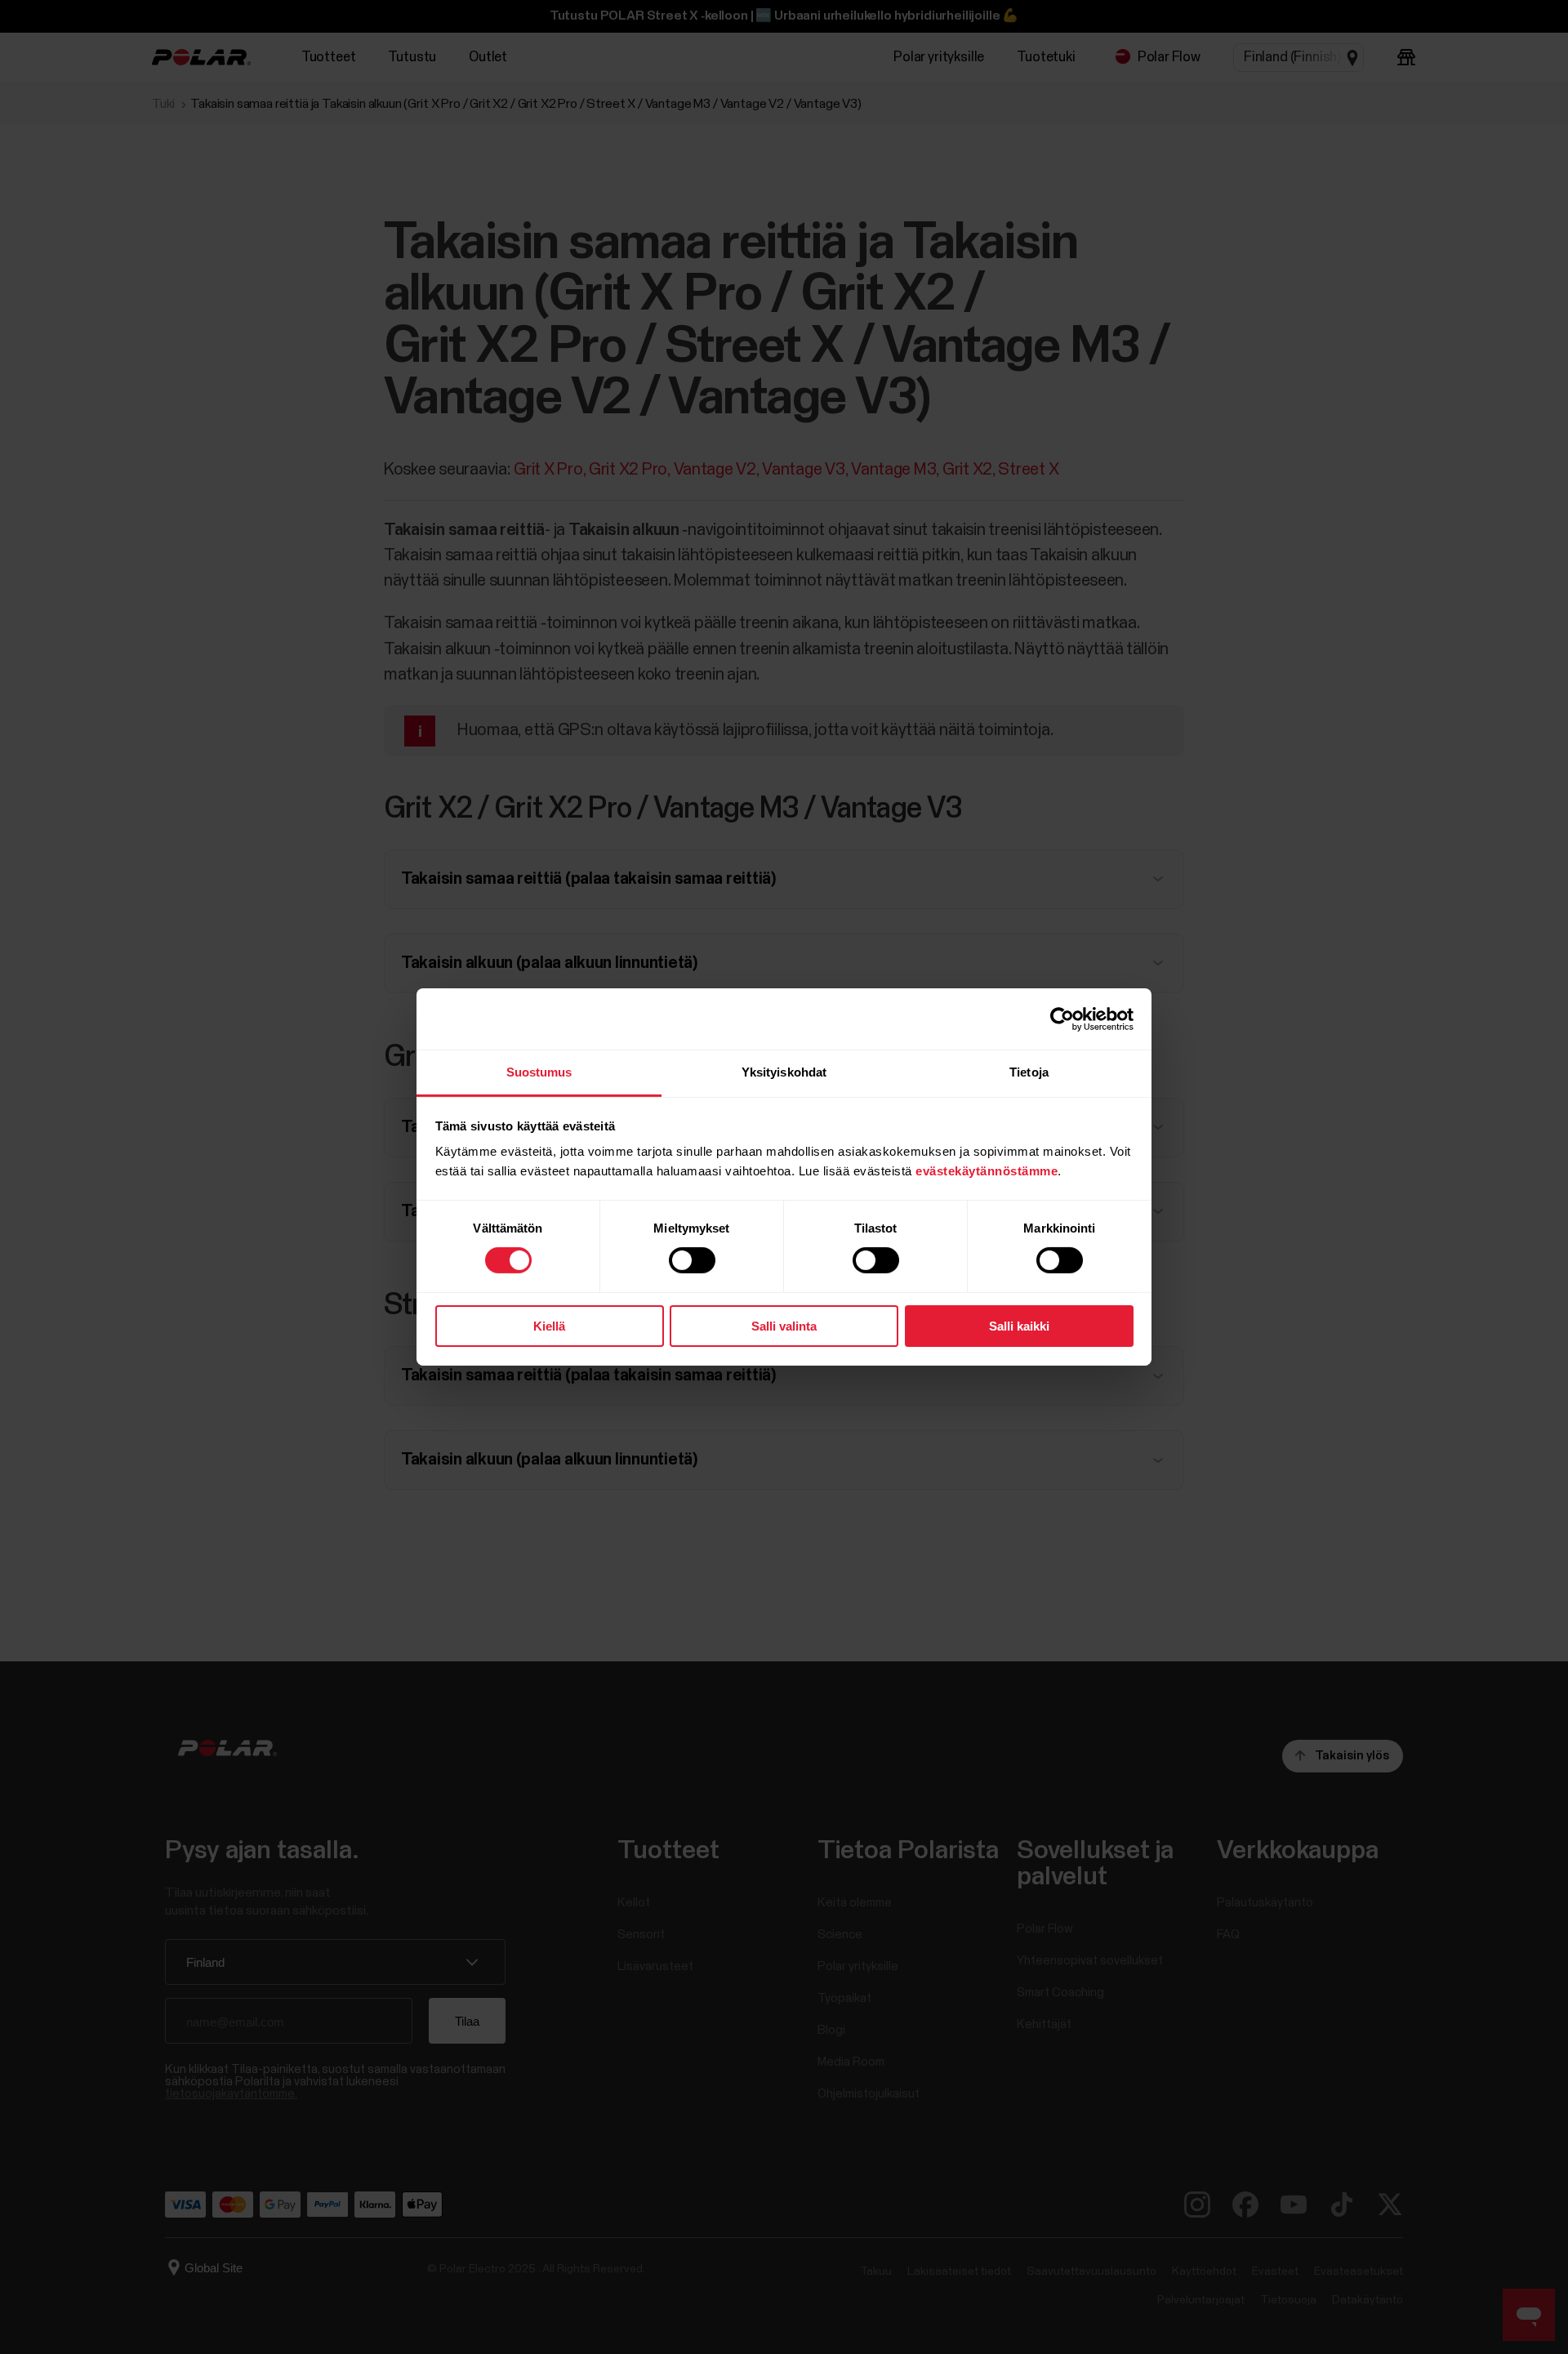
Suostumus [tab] (539, 1072)
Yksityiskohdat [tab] (784, 1072)
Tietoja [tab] (1029, 1072)
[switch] (692, 1260)
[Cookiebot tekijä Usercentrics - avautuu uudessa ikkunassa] (1062, 1019)
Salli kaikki (1019, 1326)
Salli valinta (784, 1326)
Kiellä (549, 1326)
